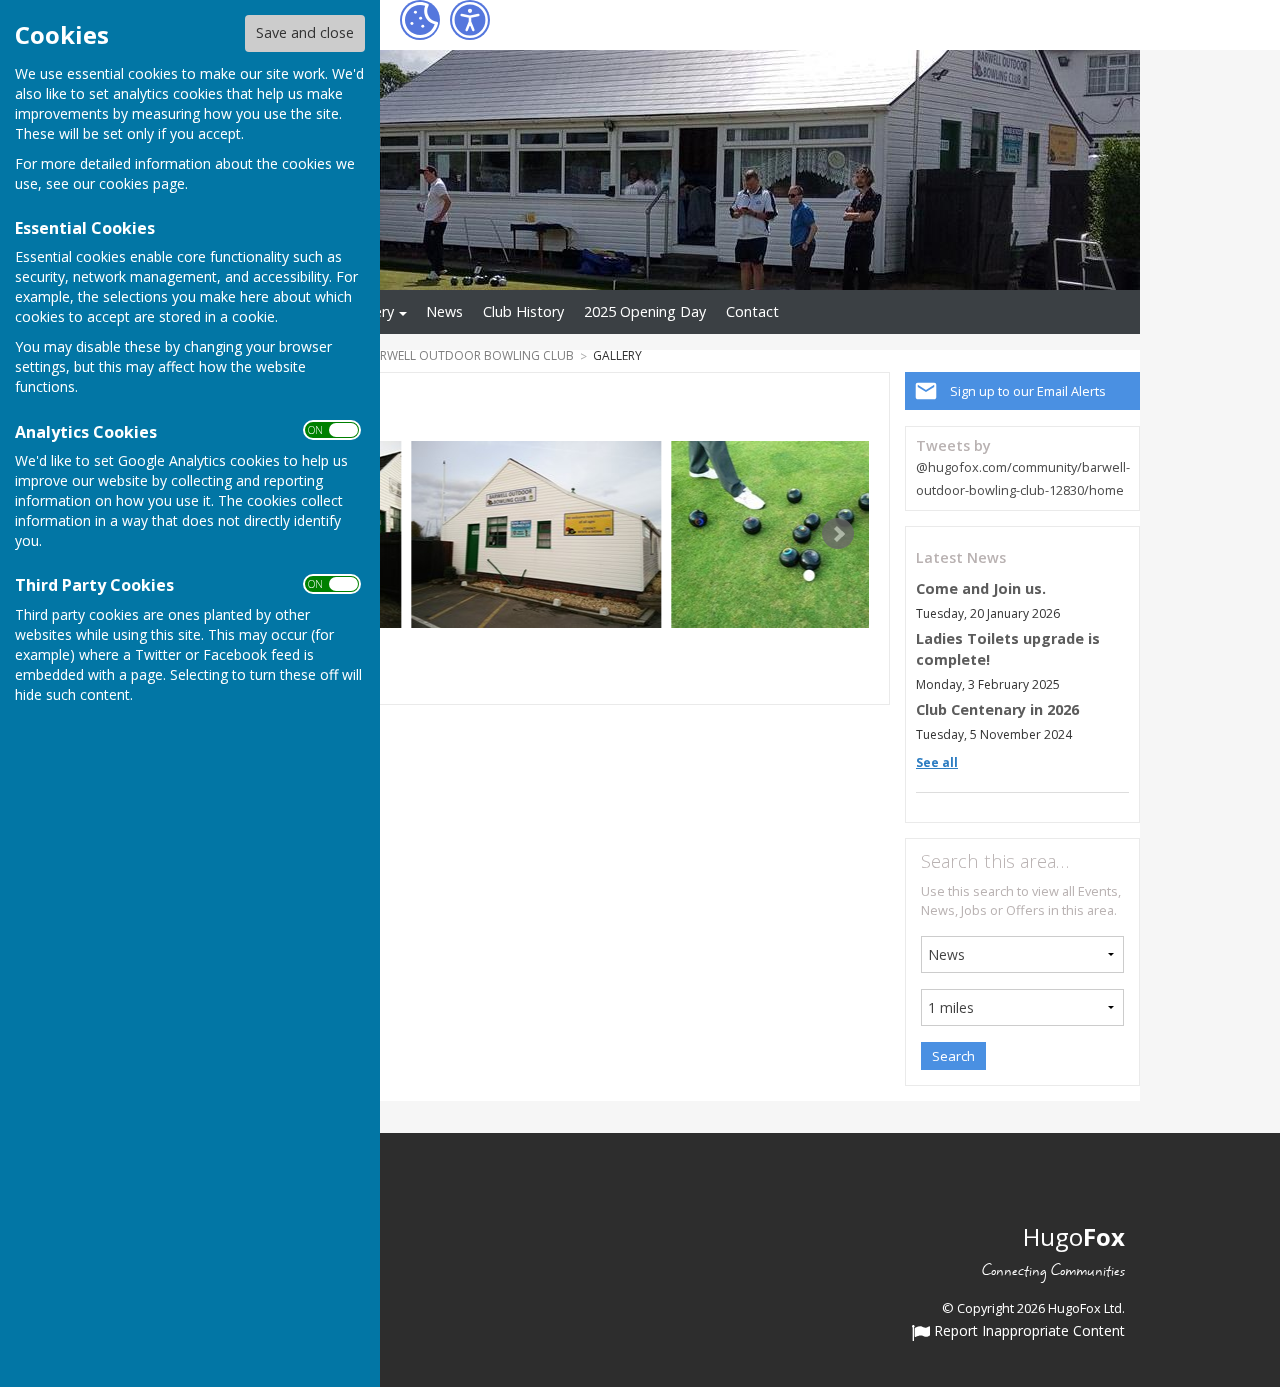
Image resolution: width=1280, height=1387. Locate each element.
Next (838, 534)
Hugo (1074, 1236)
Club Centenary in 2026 (997, 709)
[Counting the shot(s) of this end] (796, 534)
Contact (752, 311)
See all (937, 762)
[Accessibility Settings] (470, 20)
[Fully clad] (536, 534)
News (444, 311)
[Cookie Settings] (420, 20)
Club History (523, 311)
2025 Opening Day (645, 311)
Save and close (305, 32)
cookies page (142, 183)
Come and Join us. (981, 588)
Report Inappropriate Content (1027, 1332)
